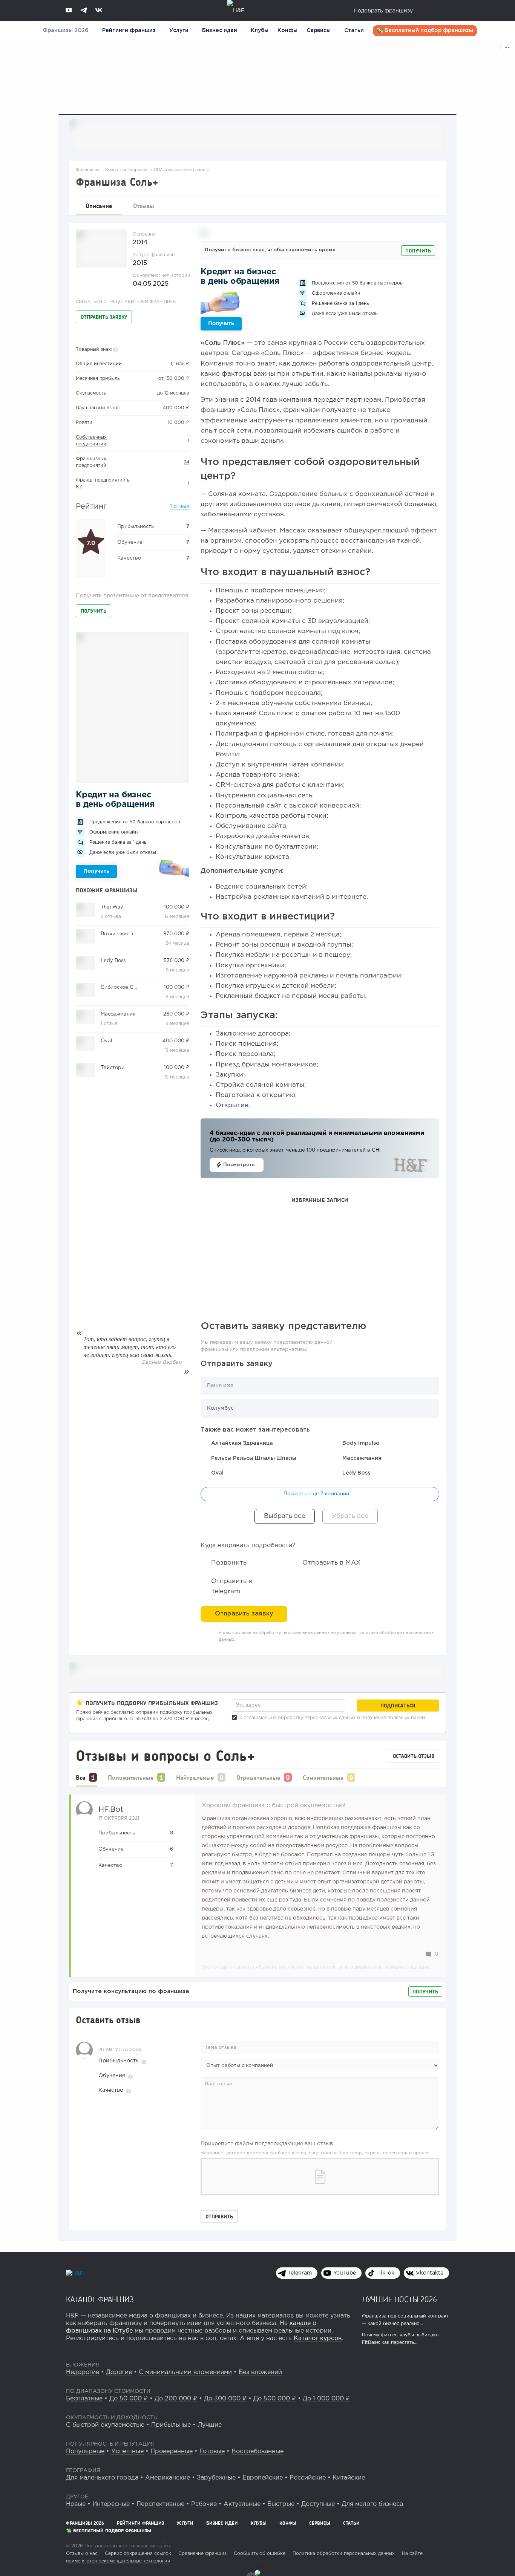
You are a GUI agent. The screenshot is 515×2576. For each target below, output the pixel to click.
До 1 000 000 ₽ (326, 2399)
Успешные (127, 2451)
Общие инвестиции (99, 364)
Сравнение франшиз (202, 2554)
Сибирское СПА (121, 987)
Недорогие (83, 2372)
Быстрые (281, 2504)
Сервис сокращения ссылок (138, 2554)
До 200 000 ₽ (176, 2399)
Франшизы (87, 170)
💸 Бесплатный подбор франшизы (425, 31)
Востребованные (257, 2451)
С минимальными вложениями (185, 2372)
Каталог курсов (318, 2338)
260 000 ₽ (176, 1014)
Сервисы (319, 31)
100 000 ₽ (177, 907)
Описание (99, 206)
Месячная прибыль (98, 379)
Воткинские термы (124, 934)
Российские (308, 2478)
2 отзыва (111, 917)
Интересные (111, 2504)
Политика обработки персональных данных (344, 2554)
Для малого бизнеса (372, 2504)
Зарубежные (216, 2478)
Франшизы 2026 (66, 31)
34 (186, 462)
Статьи (354, 31)
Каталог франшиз (100, 2299)
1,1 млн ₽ (180, 364)
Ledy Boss (113, 961)
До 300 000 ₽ (225, 2399)
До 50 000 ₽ (129, 2399)
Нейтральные (195, 1777)
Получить (93, 611)
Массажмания (118, 1014)
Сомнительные (323, 1777)
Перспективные (160, 2504)
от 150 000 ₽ (174, 379)
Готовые (212, 2451)
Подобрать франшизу (383, 11)
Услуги (185, 2523)
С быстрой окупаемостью (105, 2425)
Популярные (85, 2451)
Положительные (131, 1777)
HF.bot (111, 1810)
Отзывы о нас (82, 2554)
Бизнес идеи (220, 31)
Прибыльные (171, 2425)
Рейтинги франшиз (129, 31)
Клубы (260, 31)
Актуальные (242, 2504)
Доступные (318, 2504)
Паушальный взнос (98, 408)
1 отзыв (180, 506)
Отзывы (144, 206)
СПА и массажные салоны (181, 170)
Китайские (349, 2478)
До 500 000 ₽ (275, 2399)
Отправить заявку (104, 317)
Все (80, 1777)
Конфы (287, 31)
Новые (76, 2504)
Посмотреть (239, 1165)
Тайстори (113, 1068)
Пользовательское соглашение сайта (127, 2546)
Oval (106, 1041)
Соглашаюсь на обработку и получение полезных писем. (332, 1718)
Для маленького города (102, 2478)
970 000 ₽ (176, 934)
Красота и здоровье (126, 170)
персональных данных (330, 1718)
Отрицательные (258, 1777)
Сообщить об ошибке (260, 2554)
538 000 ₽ (176, 961)
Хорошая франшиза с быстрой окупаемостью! (274, 1806)
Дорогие (119, 2372)
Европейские (263, 2478)
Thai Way (112, 907)
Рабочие (204, 2504)
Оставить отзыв (414, 1756)
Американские (168, 2478)
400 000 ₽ (176, 408)
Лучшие (210, 2425)
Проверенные (172, 2451)
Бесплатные (84, 2399)
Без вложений (260, 2372)
